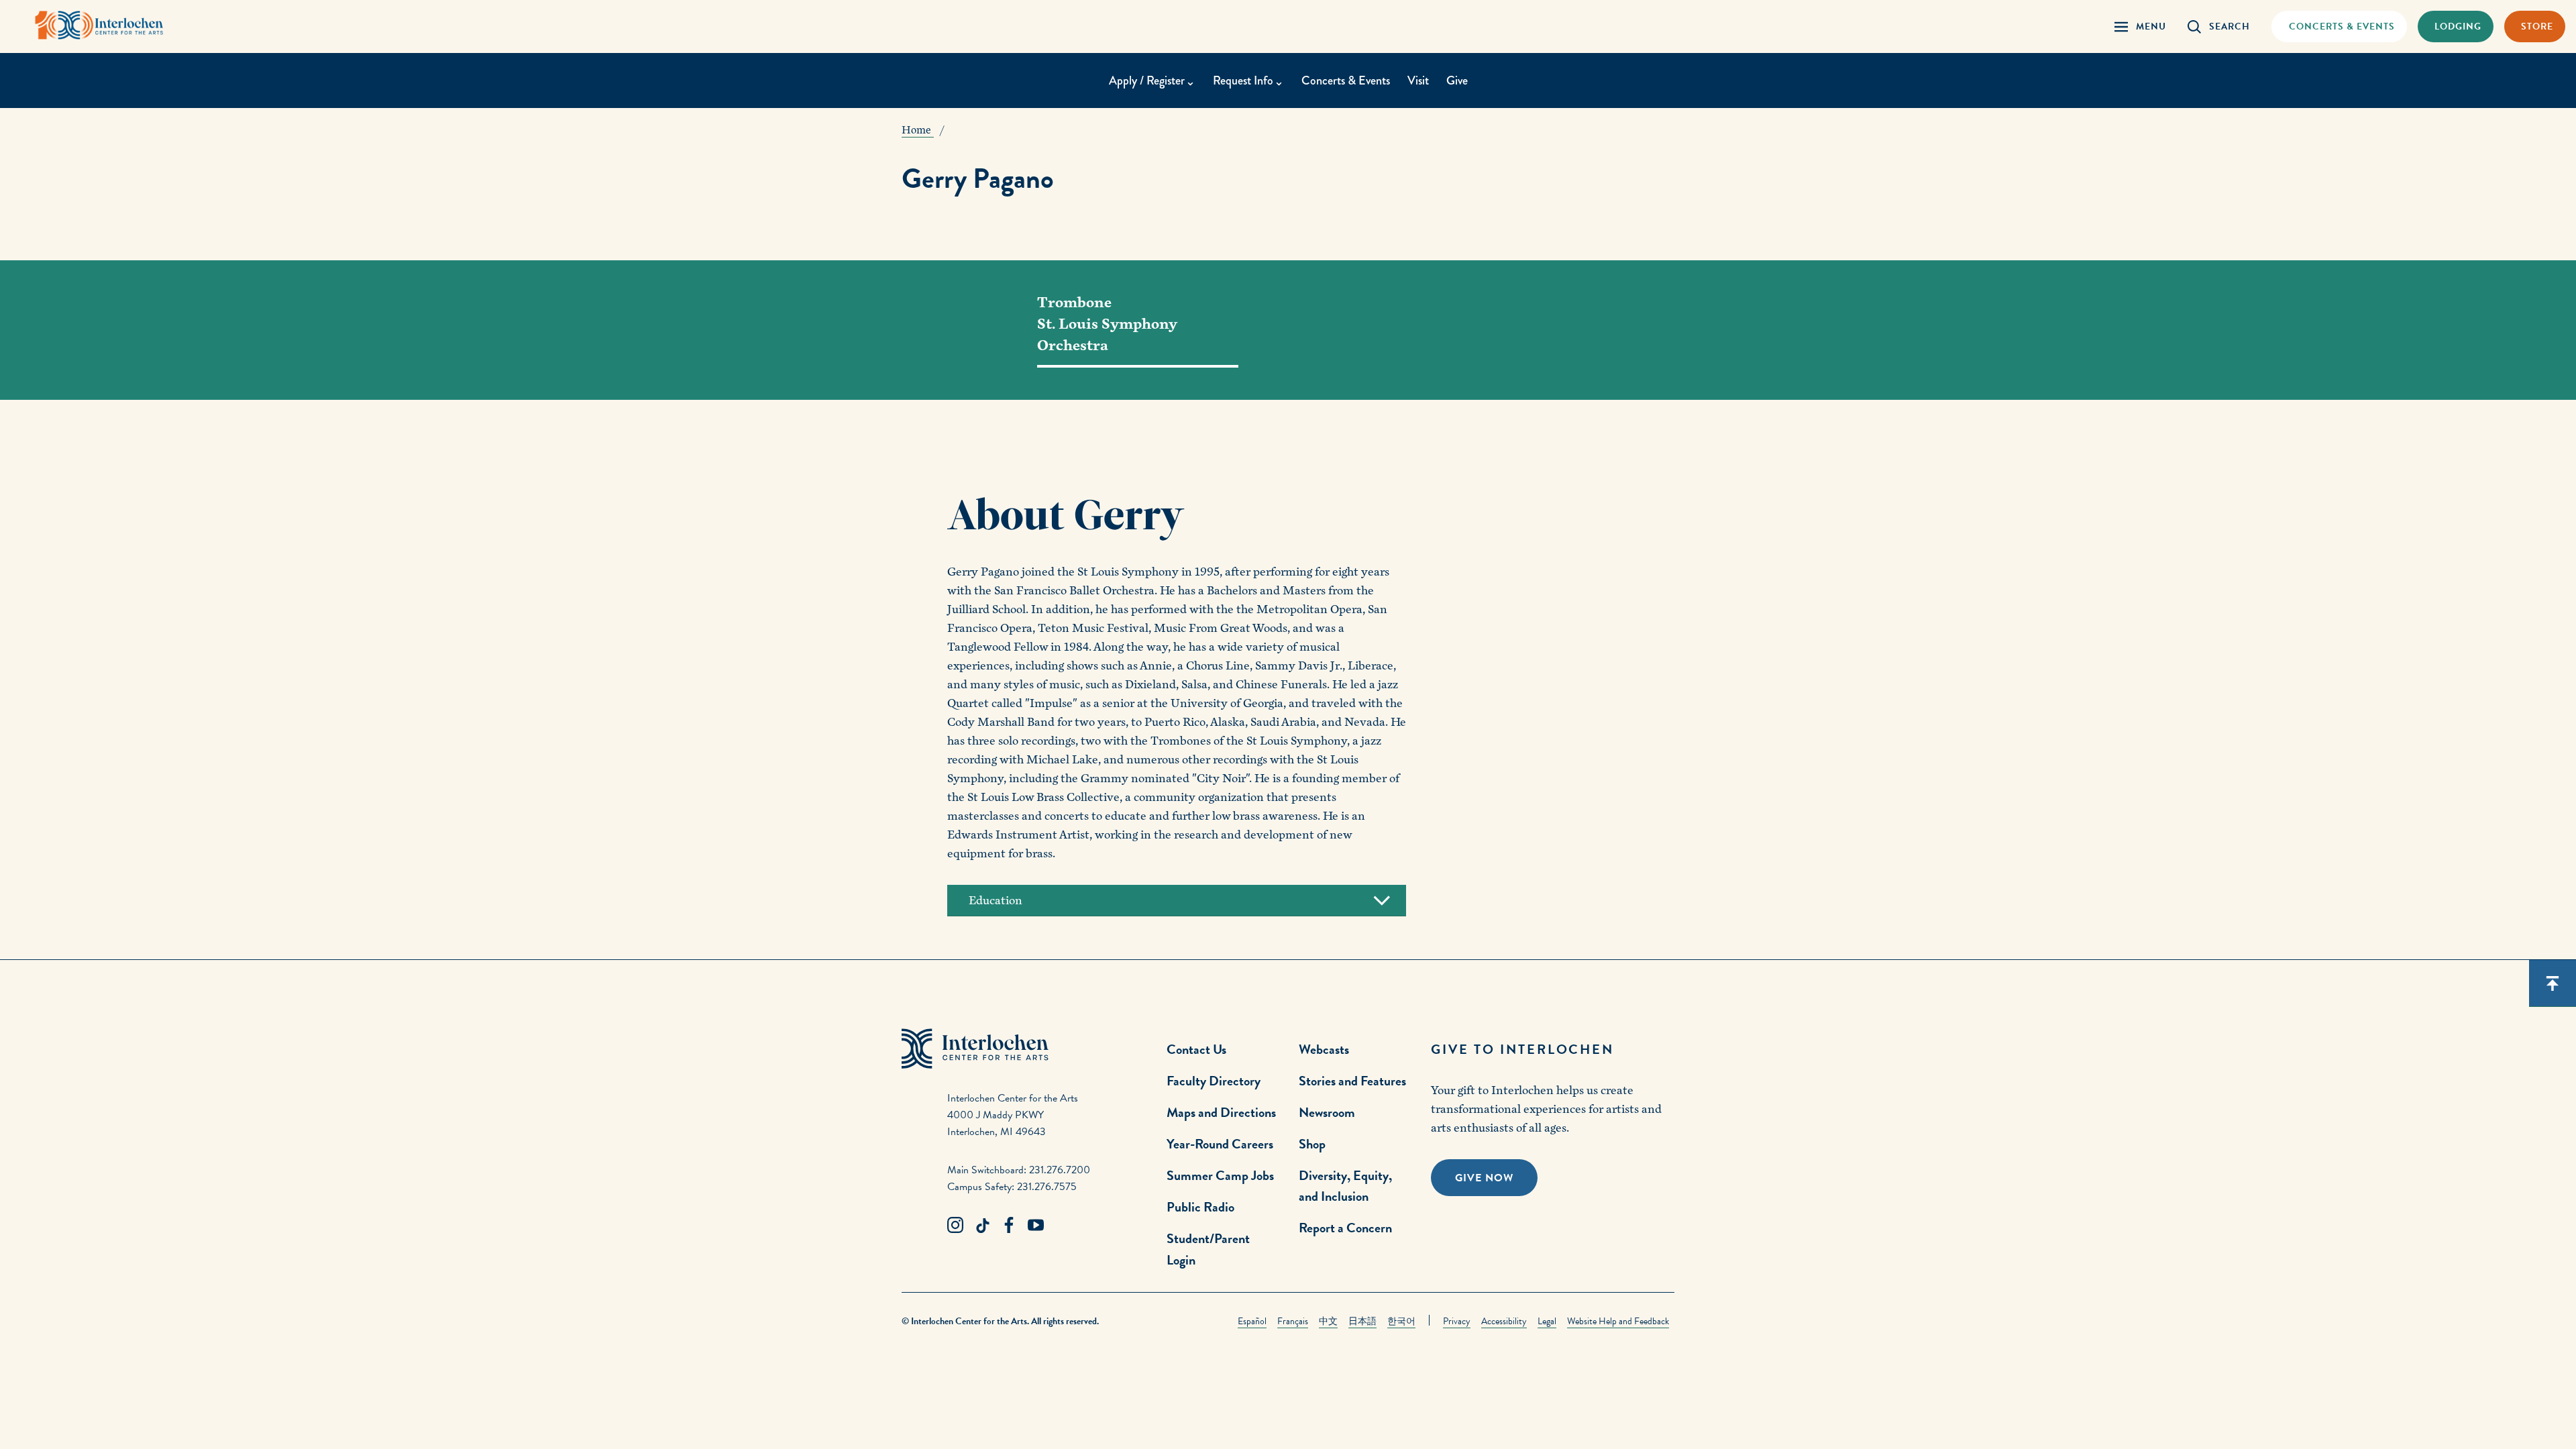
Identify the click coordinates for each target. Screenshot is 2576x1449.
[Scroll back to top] (2553, 983)
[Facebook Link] (1009, 1226)
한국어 (1401, 1321)
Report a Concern (1345, 1228)
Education (996, 901)
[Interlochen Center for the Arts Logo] (99, 25)
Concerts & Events (1346, 80)
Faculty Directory (1214, 1081)
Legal (1547, 1321)
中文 (1328, 1321)
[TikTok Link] (982, 1226)
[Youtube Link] (1036, 1226)
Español (1252, 1321)
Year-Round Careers (1220, 1144)
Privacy (1457, 1321)
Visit (1418, 80)
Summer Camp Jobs (1220, 1175)
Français (1293, 1321)
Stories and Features (1352, 1081)
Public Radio (1200, 1207)
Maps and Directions (1221, 1112)
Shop (1312, 1144)
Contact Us (1196, 1049)
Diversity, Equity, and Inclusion (1345, 1186)
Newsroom (1327, 1112)
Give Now (1484, 1178)
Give (1457, 80)
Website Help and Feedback (1618, 1321)
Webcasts (1324, 1049)
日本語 (1362, 1321)
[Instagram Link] (955, 1226)
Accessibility (1504, 1321)
